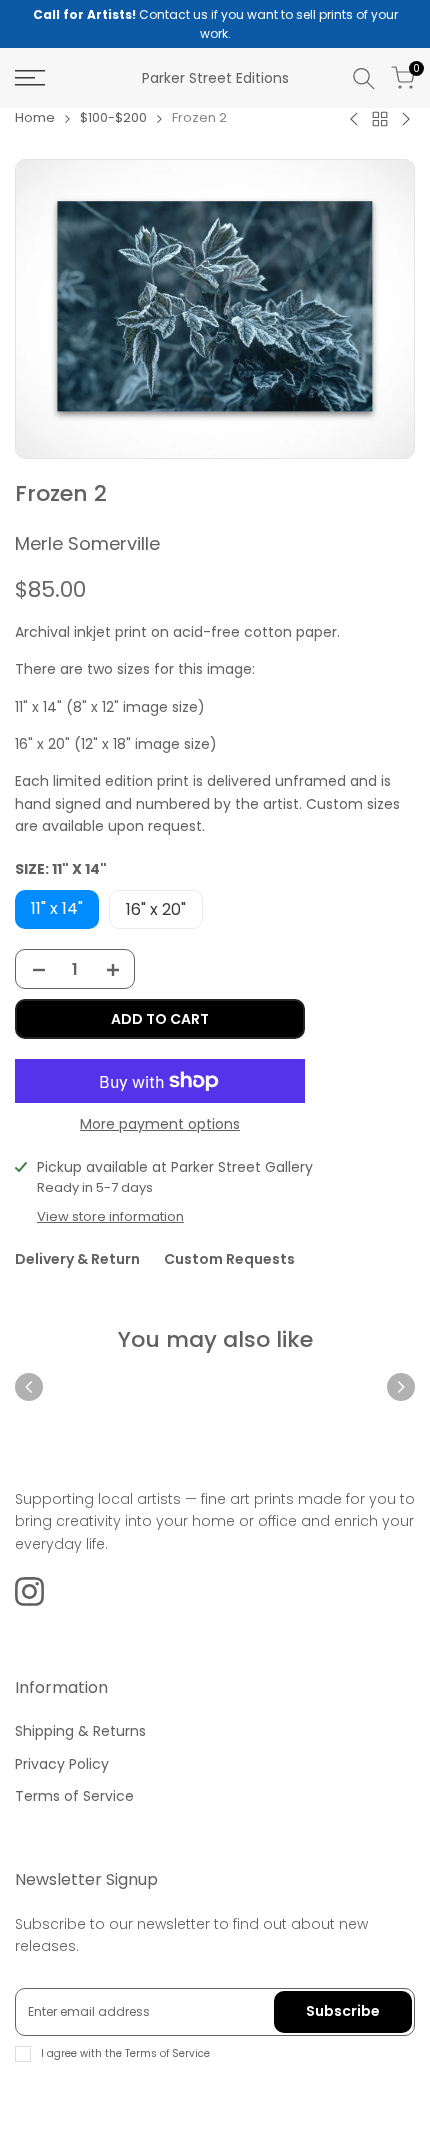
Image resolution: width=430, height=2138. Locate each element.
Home (35, 117)
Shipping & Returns (80, 1731)
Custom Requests (229, 1259)
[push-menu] (30, 78)
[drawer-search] (364, 78)
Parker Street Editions (215, 78)
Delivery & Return (77, 1259)
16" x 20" (156, 909)
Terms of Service (74, 1796)
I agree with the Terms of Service (125, 2053)
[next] (401, 1387)
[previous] (29, 1387)
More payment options (160, 1124)
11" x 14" (57, 908)
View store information (110, 1216)
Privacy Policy (62, 1764)
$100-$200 (113, 117)
